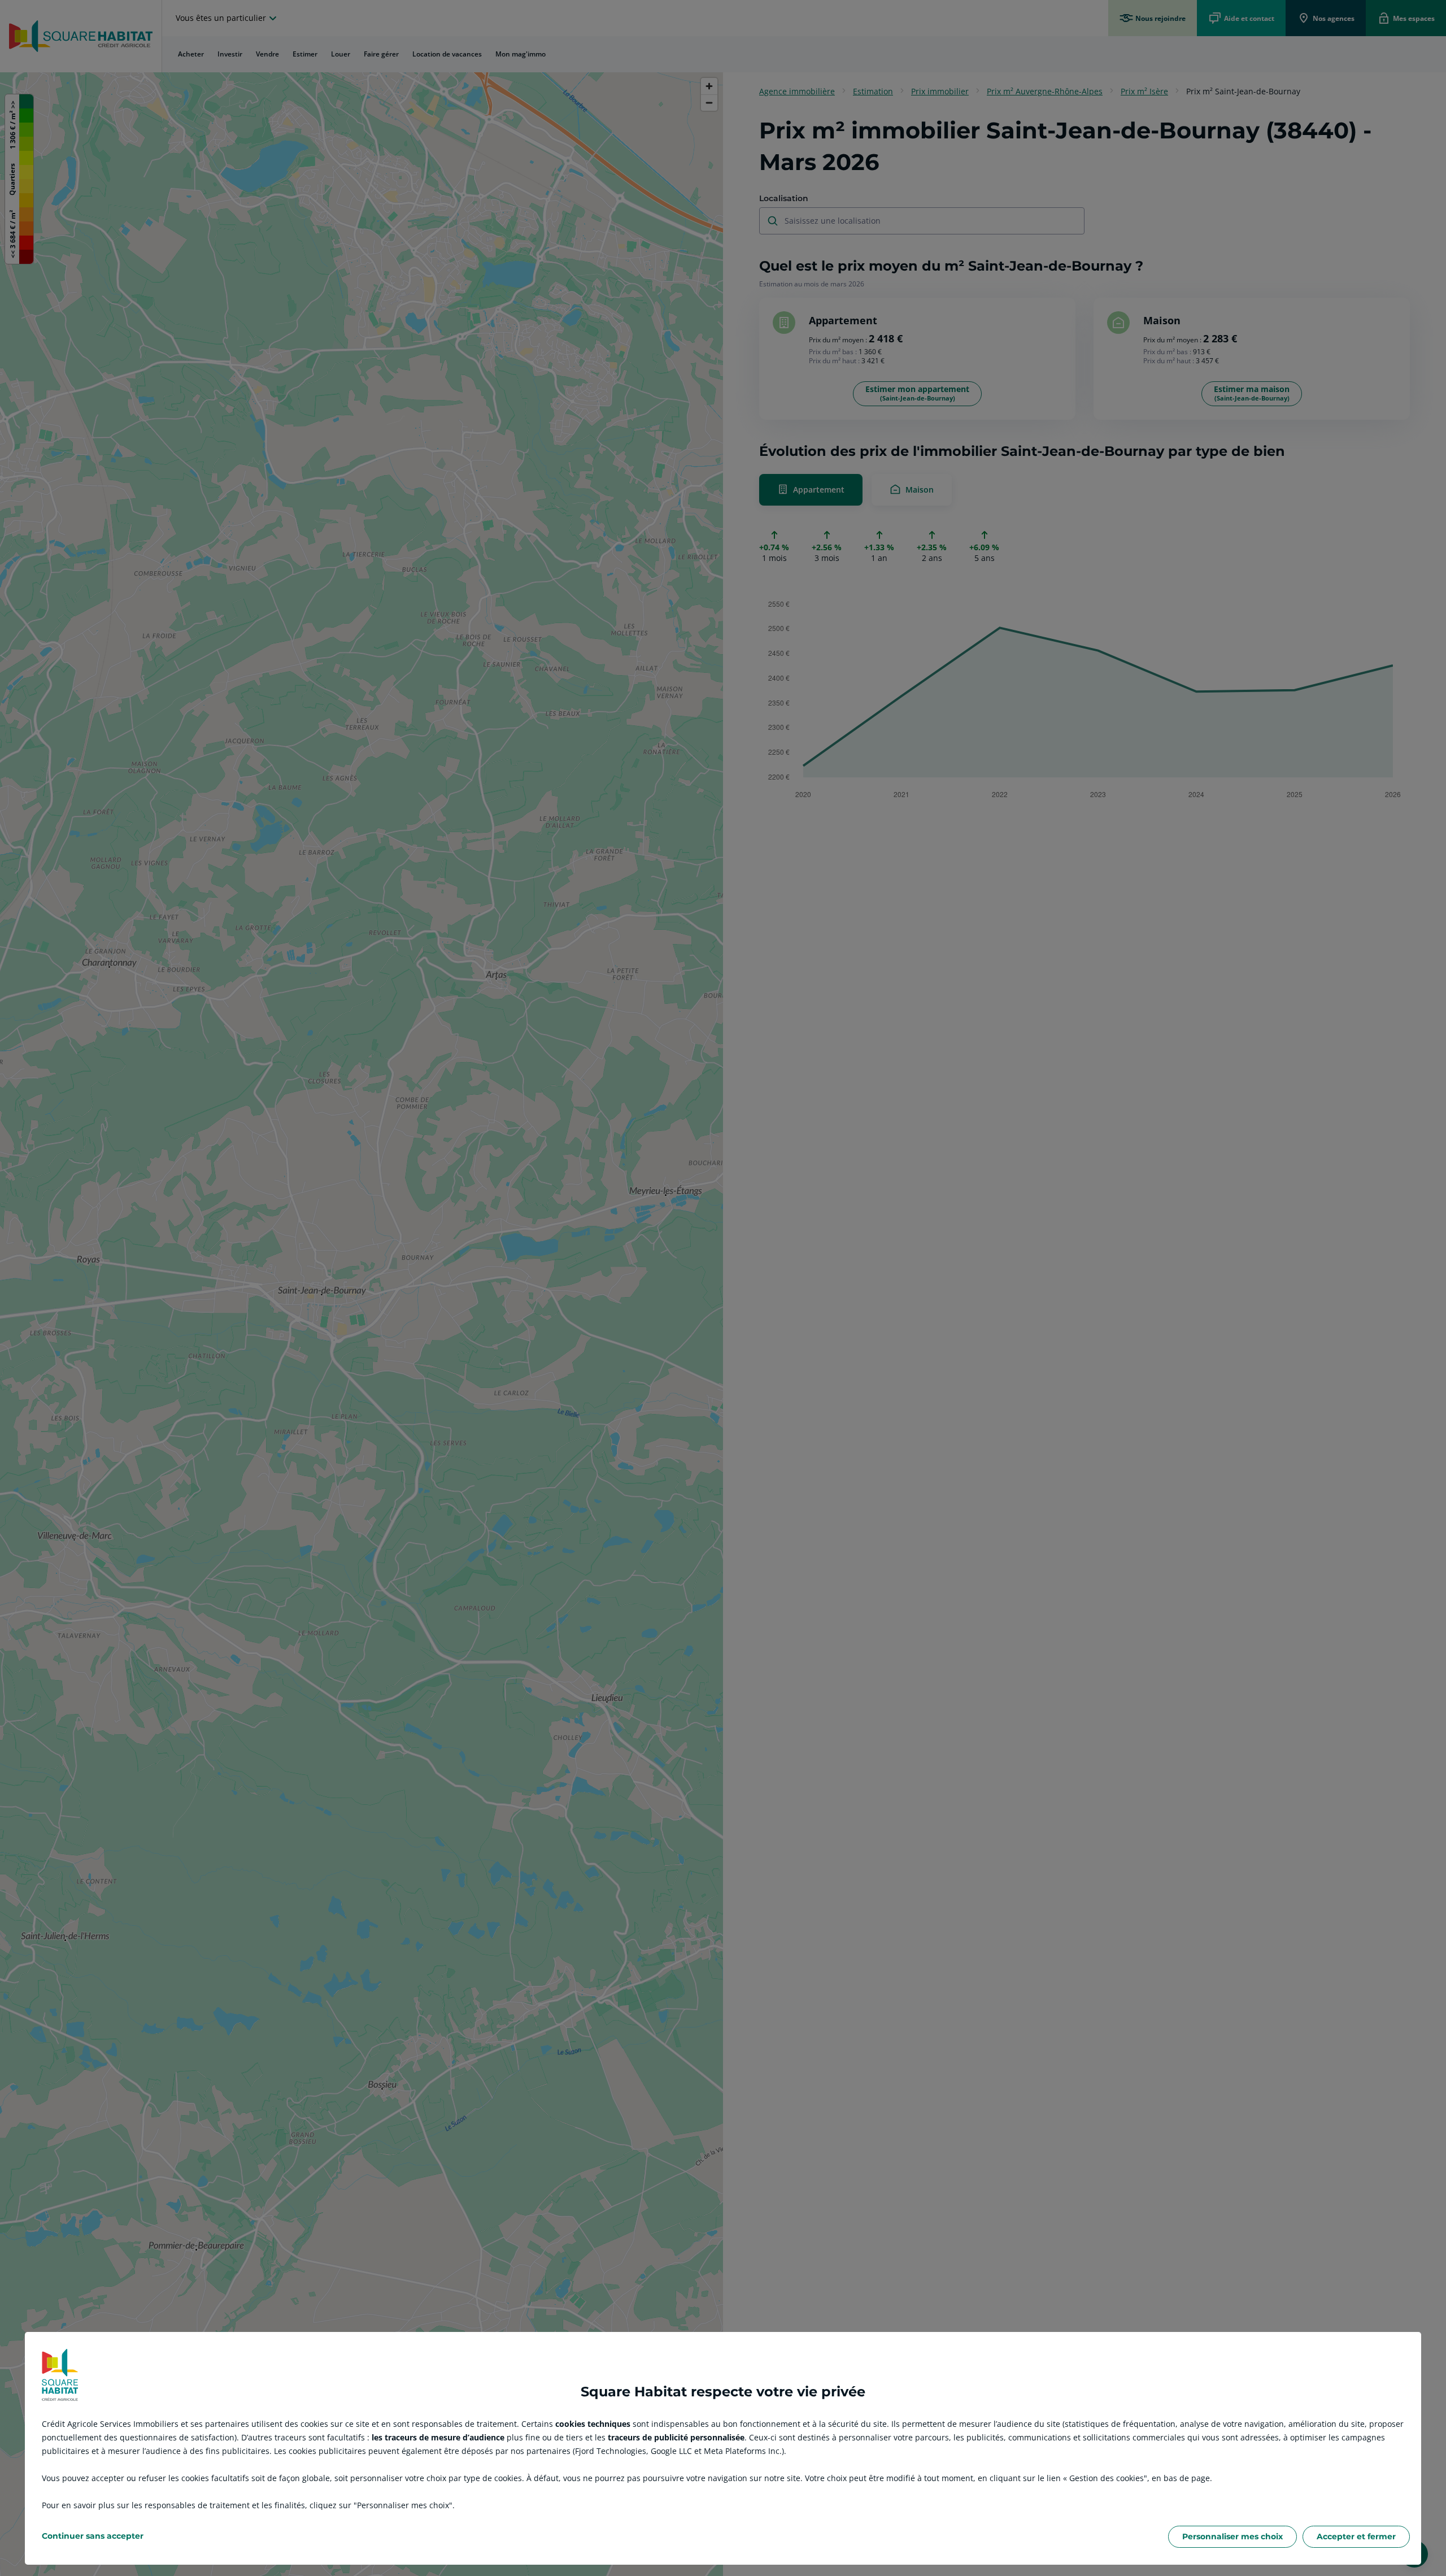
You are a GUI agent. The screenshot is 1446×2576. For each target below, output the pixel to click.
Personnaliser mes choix (1232, 2536)
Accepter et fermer (1356, 2536)
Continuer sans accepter (93, 2536)
